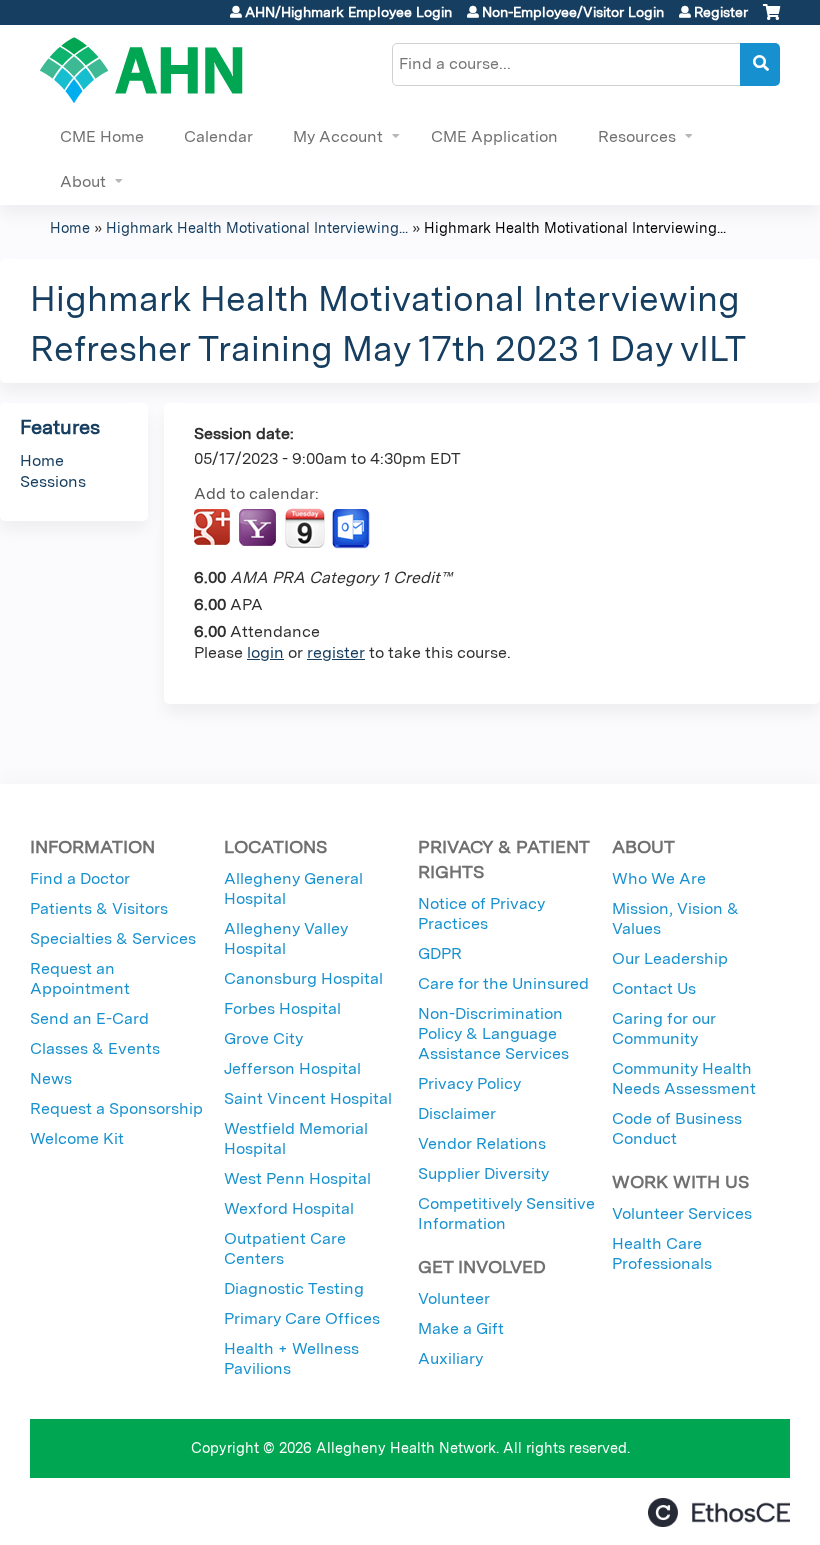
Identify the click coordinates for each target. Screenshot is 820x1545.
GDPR (440, 953)
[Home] (141, 70)
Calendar (218, 136)
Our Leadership (670, 958)
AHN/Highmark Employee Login (348, 12)
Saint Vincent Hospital (308, 1098)
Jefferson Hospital (292, 1068)
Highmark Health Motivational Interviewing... (257, 227)
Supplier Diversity (483, 1173)
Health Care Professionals (662, 1253)
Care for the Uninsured (503, 983)
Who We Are (659, 878)
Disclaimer (457, 1113)
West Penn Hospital (297, 1178)
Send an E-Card (89, 1018)
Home (70, 227)
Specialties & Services (113, 938)
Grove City (263, 1038)
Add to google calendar (214, 529)
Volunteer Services (682, 1213)
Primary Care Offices (302, 1318)
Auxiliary (450, 1358)
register (336, 652)
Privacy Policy (469, 1083)
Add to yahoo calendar (259, 529)
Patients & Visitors (99, 908)
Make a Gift (461, 1328)
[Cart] (771, 19)
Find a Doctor (80, 878)
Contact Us (654, 988)
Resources (637, 136)
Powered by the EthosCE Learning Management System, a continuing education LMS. (719, 1512)
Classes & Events (95, 1048)
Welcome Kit (77, 1138)
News (51, 1078)
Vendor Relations (482, 1143)
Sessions (53, 481)
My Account (338, 136)
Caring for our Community (664, 1028)
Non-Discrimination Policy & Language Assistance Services (493, 1033)
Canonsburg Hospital (303, 978)
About (83, 181)
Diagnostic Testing (294, 1288)
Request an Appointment (80, 978)
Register (721, 12)
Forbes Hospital (282, 1008)
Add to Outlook (352, 529)
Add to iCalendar (304, 528)
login (265, 652)
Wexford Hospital (289, 1208)
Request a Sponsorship (116, 1108)
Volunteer (454, 1298)
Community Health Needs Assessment (684, 1078)
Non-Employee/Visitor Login (573, 12)
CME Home (102, 136)
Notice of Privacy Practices (481, 913)
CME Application (494, 136)
